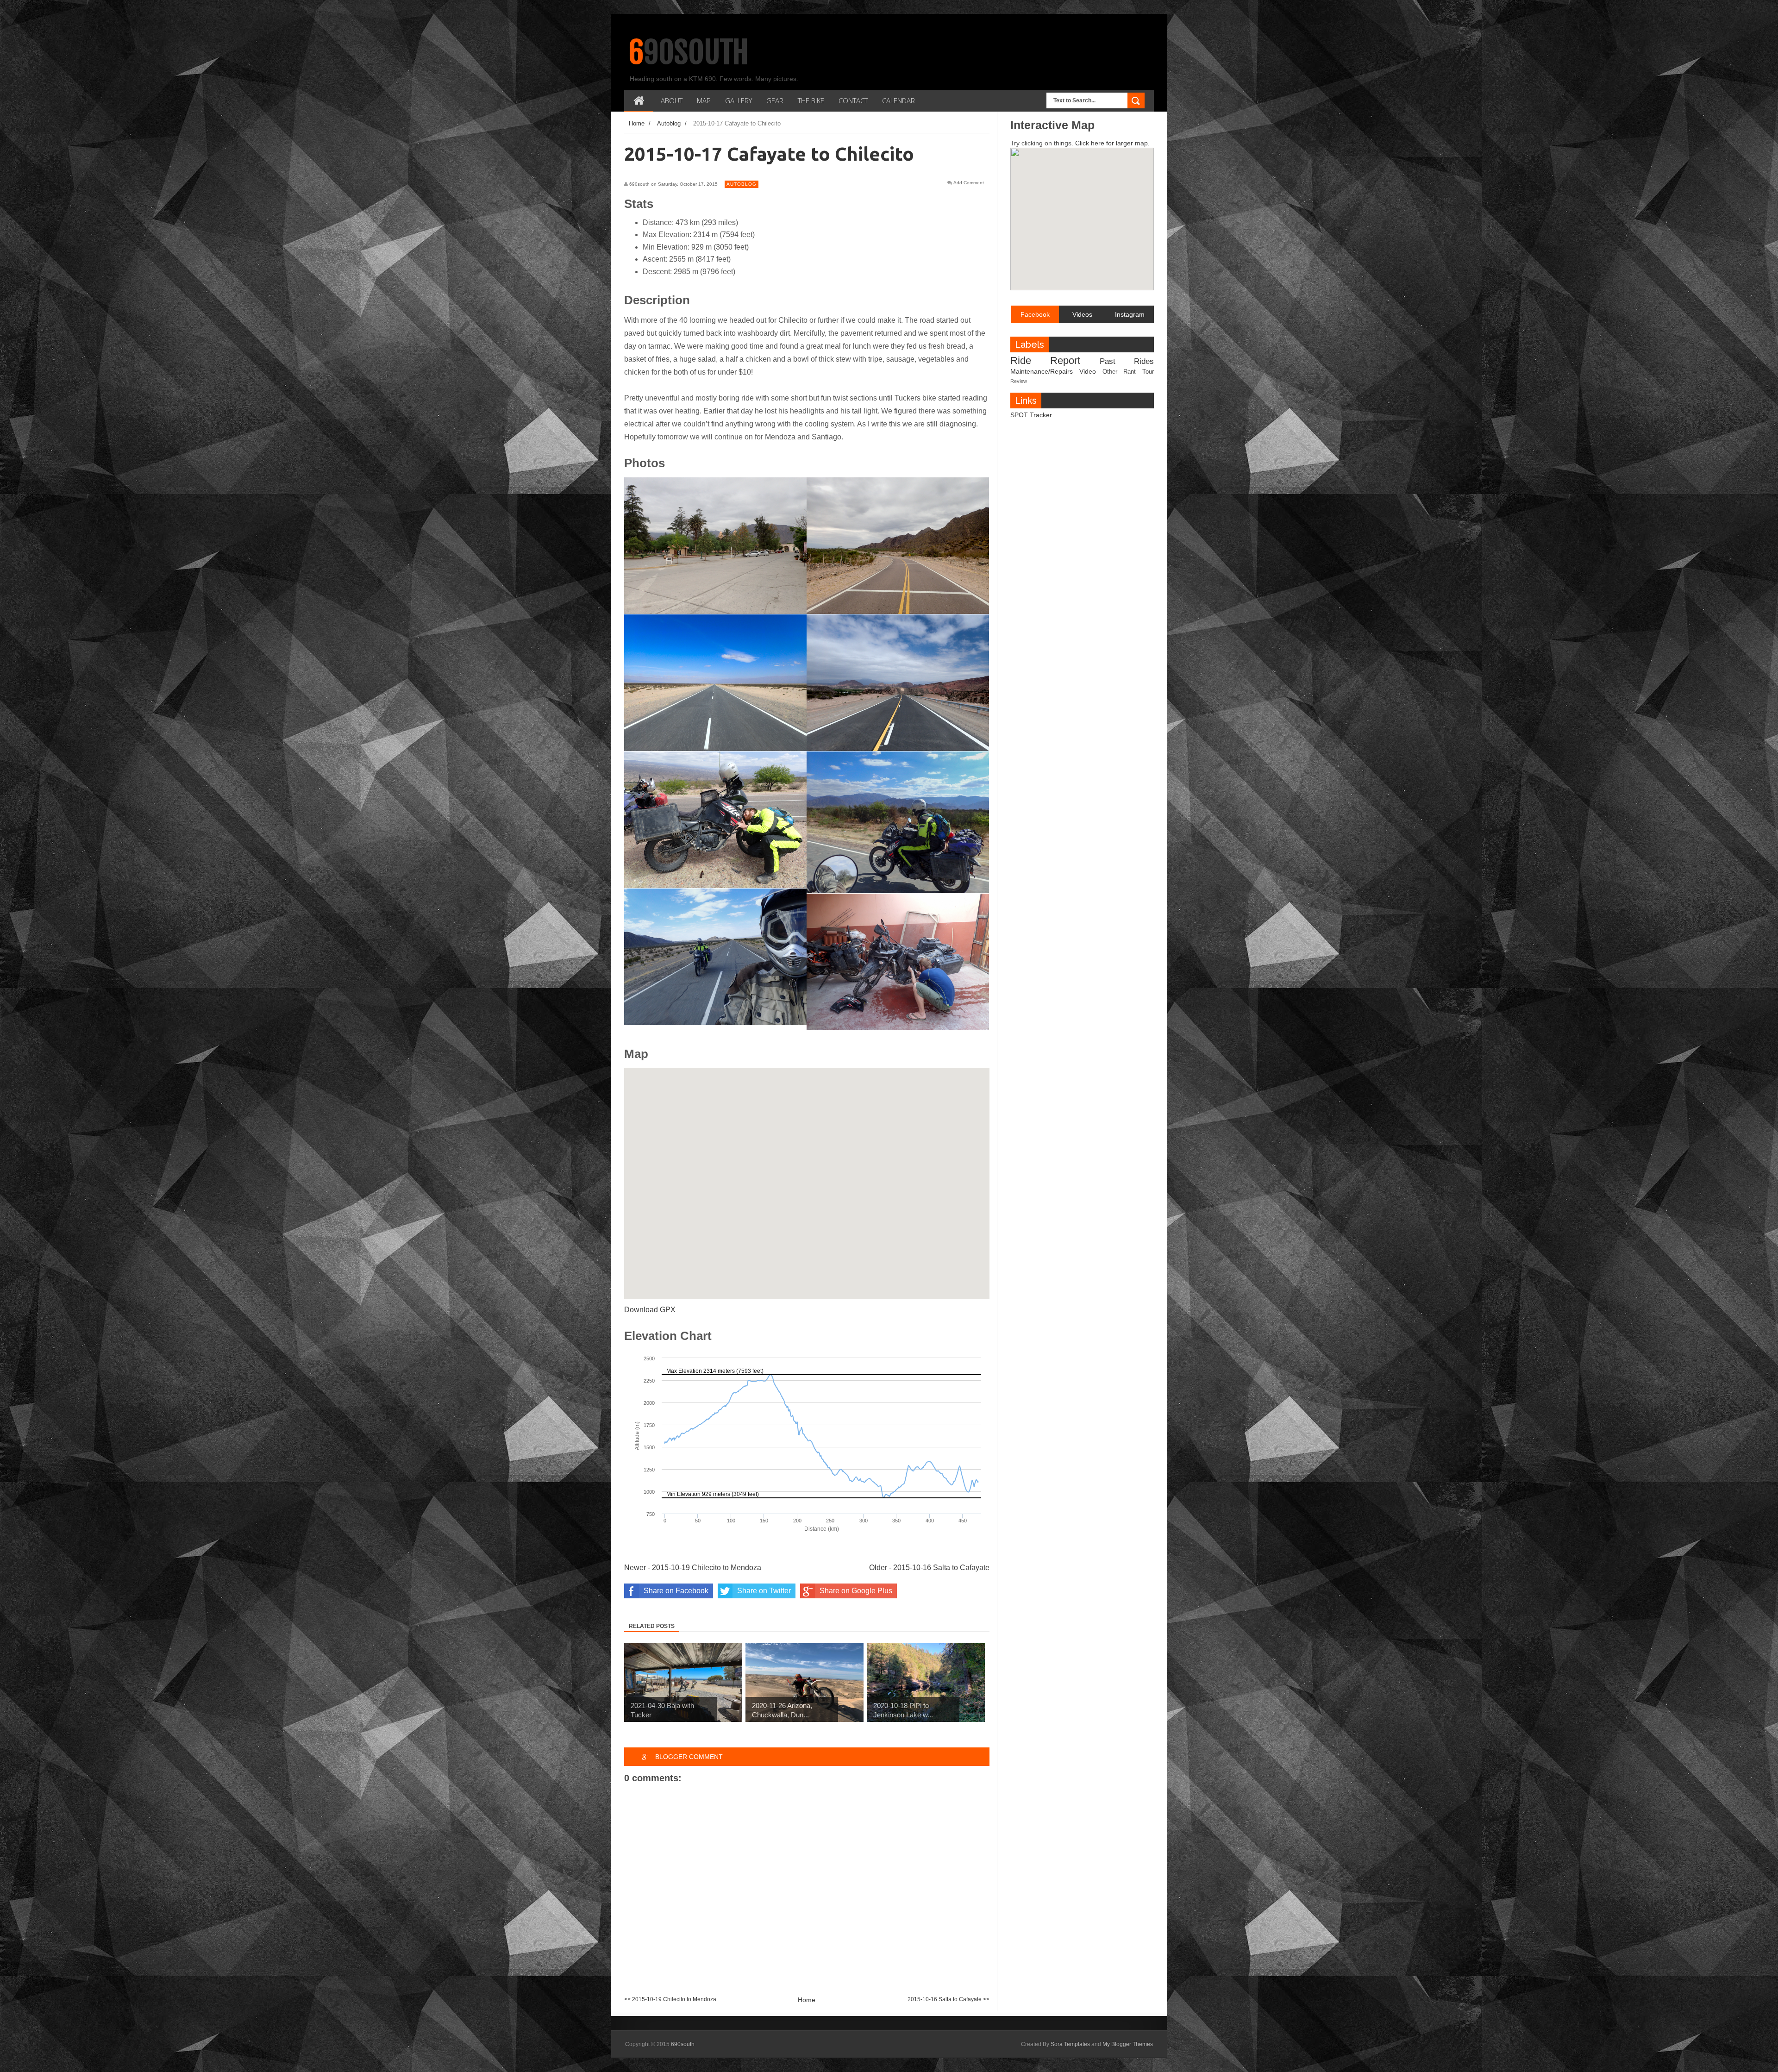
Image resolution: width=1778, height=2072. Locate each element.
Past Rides (1127, 361)
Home (807, 2000)
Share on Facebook (676, 1591)
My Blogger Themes (1128, 2044)
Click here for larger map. (1112, 143)
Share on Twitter (764, 1591)
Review (1019, 381)
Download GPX (650, 1310)
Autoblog (742, 184)
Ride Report (1045, 360)
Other (1110, 372)
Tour (1148, 372)
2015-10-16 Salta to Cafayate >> (948, 1999)
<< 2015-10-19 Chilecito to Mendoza (670, 1999)
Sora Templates (1070, 2044)
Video (1088, 371)
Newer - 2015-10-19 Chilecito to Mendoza (693, 1568)
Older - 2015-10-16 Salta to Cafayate (929, 1568)
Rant (1130, 372)
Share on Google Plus (856, 1591)
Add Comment (969, 183)
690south (689, 52)
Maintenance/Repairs (1042, 371)
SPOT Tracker (1031, 415)
